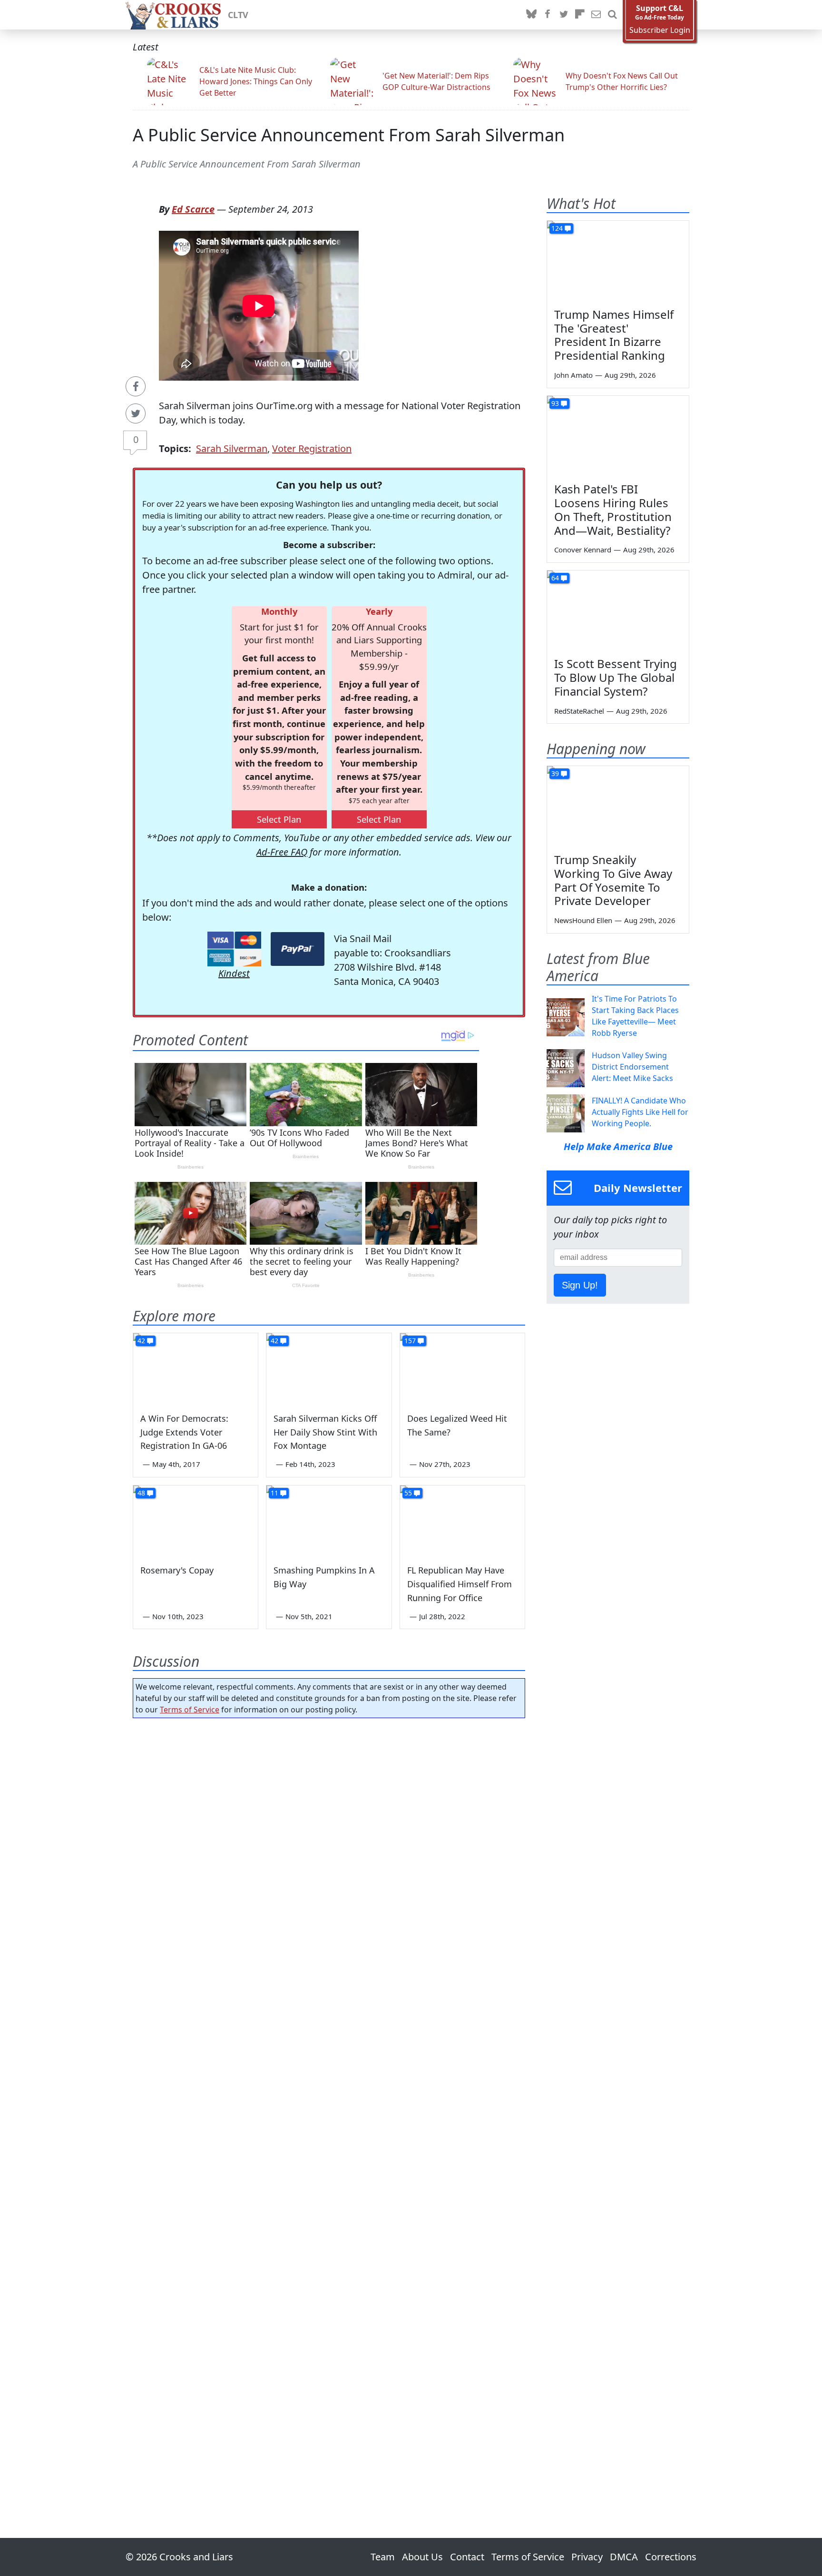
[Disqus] (329, 2101)
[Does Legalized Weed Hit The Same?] (462, 1368)
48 (141, 1493)
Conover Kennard (583, 550)
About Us (422, 2557)
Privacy (587, 2557)
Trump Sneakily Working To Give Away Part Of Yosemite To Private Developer (613, 880)
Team (383, 2557)
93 (555, 403)
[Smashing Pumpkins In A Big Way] (329, 1521)
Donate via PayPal (298, 949)
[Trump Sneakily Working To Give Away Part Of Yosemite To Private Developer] (618, 806)
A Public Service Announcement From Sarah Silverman (349, 135)
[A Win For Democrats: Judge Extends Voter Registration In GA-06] (196, 1368)
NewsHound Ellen (583, 920)
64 (555, 578)
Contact (467, 2557)
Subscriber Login (660, 30)
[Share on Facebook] (136, 386)
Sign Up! (580, 1285)
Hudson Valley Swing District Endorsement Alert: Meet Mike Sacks (632, 1067)
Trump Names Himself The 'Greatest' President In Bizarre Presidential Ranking (614, 335)
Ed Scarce (193, 209)
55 (408, 1493)
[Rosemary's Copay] (196, 1521)
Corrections (671, 2557)
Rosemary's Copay (177, 1570)
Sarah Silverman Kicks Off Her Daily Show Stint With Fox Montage (325, 1432)
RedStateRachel (579, 711)
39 (555, 773)
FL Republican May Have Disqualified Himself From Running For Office (460, 1584)
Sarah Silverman (232, 448)
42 (141, 1341)
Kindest (234, 973)
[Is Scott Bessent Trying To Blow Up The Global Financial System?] (618, 610)
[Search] (612, 15)
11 (274, 1493)
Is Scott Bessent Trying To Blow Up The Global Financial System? (616, 677)
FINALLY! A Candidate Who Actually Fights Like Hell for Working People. (640, 1112)
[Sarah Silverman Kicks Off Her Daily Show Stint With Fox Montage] (329, 1368)
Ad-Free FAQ (282, 852)
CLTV (238, 15)
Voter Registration (312, 448)
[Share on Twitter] (136, 413)
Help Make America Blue (618, 1146)
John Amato (573, 375)
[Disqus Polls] (329, 1849)
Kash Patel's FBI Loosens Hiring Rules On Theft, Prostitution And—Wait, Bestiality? (613, 509)
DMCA (624, 2557)
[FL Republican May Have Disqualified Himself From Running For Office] (462, 1521)
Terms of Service (190, 1710)
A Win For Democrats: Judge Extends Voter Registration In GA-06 (184, 1432)
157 (410, 1341)
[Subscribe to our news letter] (596, 15)
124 (557, 228)
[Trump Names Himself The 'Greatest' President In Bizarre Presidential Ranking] (618, 261)
